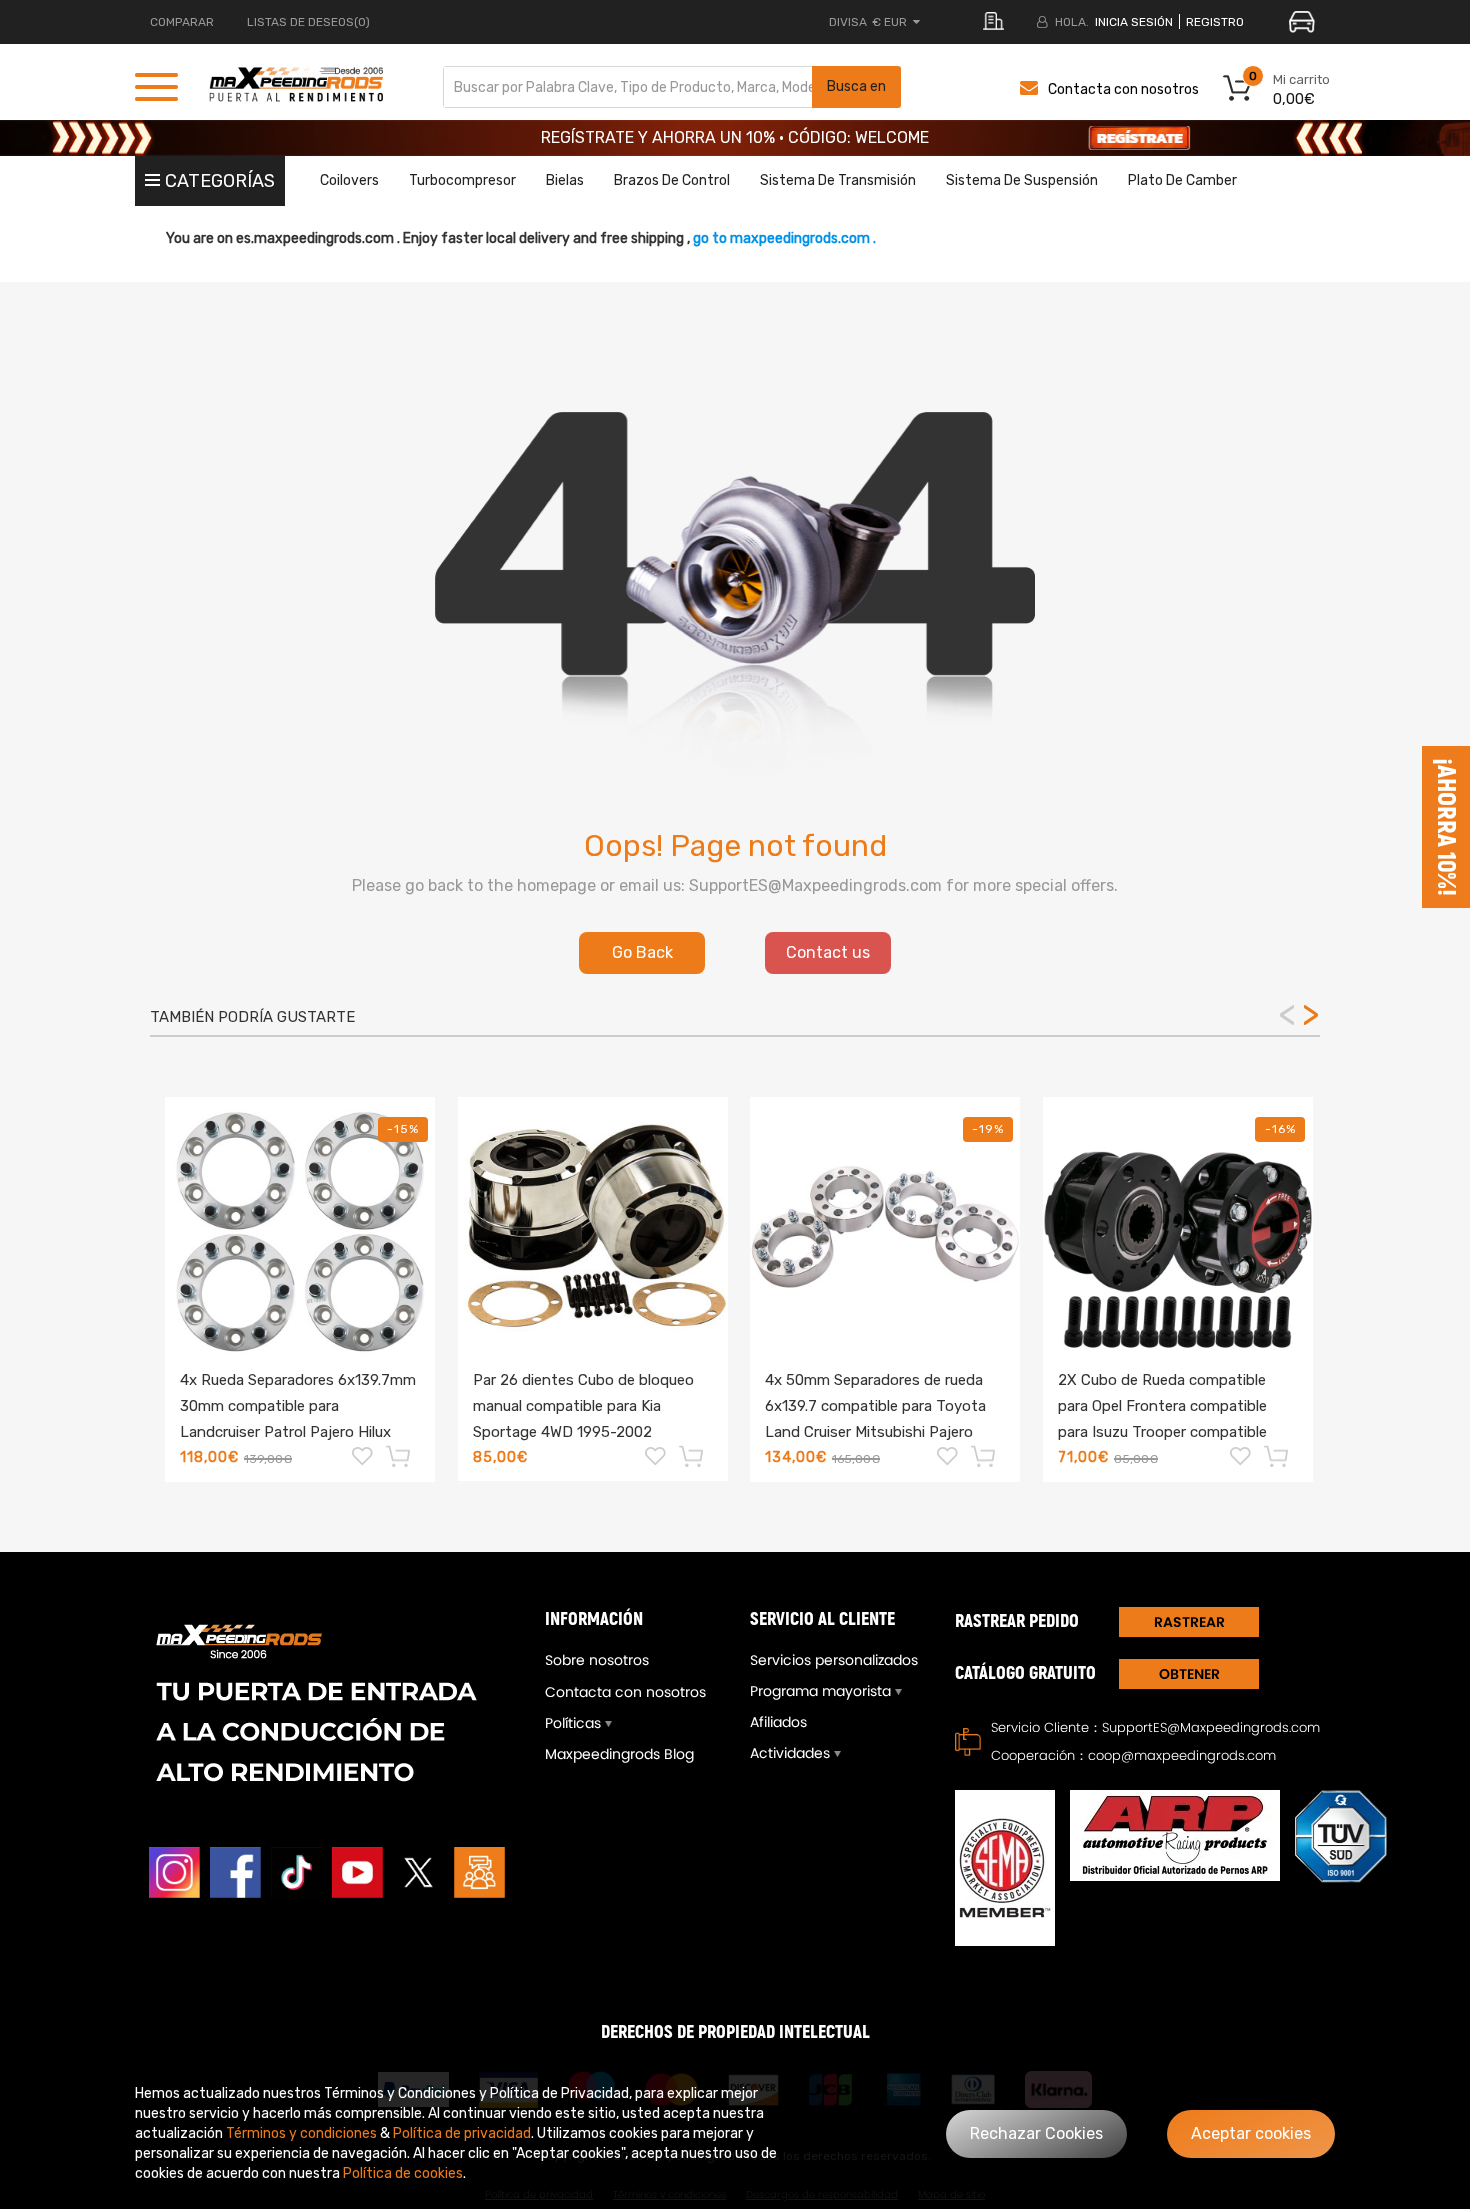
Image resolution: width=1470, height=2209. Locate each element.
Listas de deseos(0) (308, 22)
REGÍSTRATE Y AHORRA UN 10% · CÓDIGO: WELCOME (735, 137)
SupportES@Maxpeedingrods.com (1211, 1727)
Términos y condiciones (301, 2133)
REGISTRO (1215, 22)
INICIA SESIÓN (1134, 22)
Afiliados (778, 1722)
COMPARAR (182, 22)
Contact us (828, 952)
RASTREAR (1189, 1622)
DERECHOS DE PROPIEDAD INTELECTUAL (735, 2032)
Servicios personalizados (834, 1660)
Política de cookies (403, 2173)
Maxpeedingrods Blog (619, 1754)
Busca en (856, 86)
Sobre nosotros (597, 1660)
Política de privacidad (462, 2133)
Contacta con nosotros (1123, 89)
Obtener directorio (1189, 1676)
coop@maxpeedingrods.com (1182, 1755)
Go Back (642, 952)
